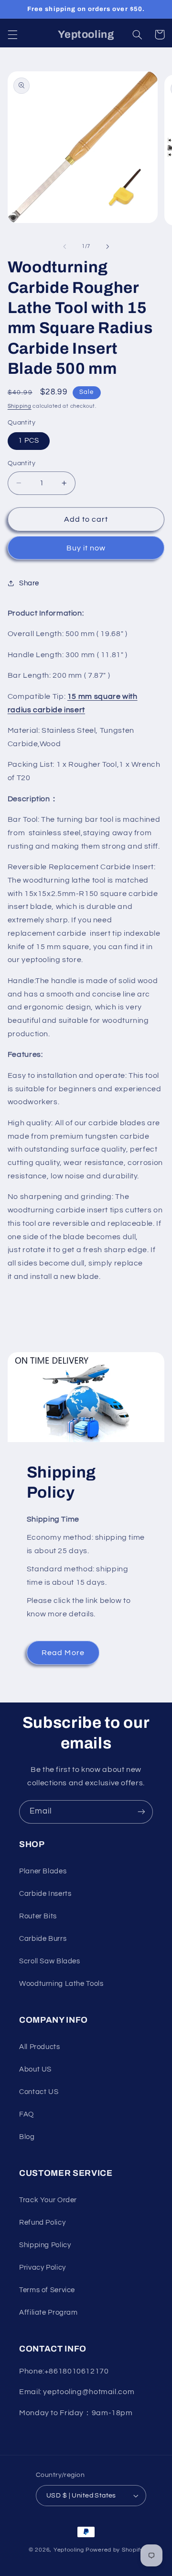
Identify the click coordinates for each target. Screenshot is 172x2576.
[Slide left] (64, 246)
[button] (12, 34)
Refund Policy (42, 2223)
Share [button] (29, 583)
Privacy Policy (43, 2268)
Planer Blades (43, 1871)
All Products (40, 2047)
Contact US (39, 2092)
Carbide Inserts (45, 1894)
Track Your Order (48, 2200)
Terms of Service (47, 2290)
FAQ (27, 2114)
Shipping (20, 406)
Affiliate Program (48, 2313)
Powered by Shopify (114, 2550)
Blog (27, 2137)
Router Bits (38, 1916)
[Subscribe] (141, 1812)
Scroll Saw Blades (50, 1961)
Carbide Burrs (43, 1939)
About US (35, 2069)
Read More (63, 1653)
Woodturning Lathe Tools (61, 1984)
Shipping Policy (45, 2245)
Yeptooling (69, 2550)
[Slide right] (107, 246)
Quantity (21, 463)
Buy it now (86, 548)
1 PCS (29, 441)
